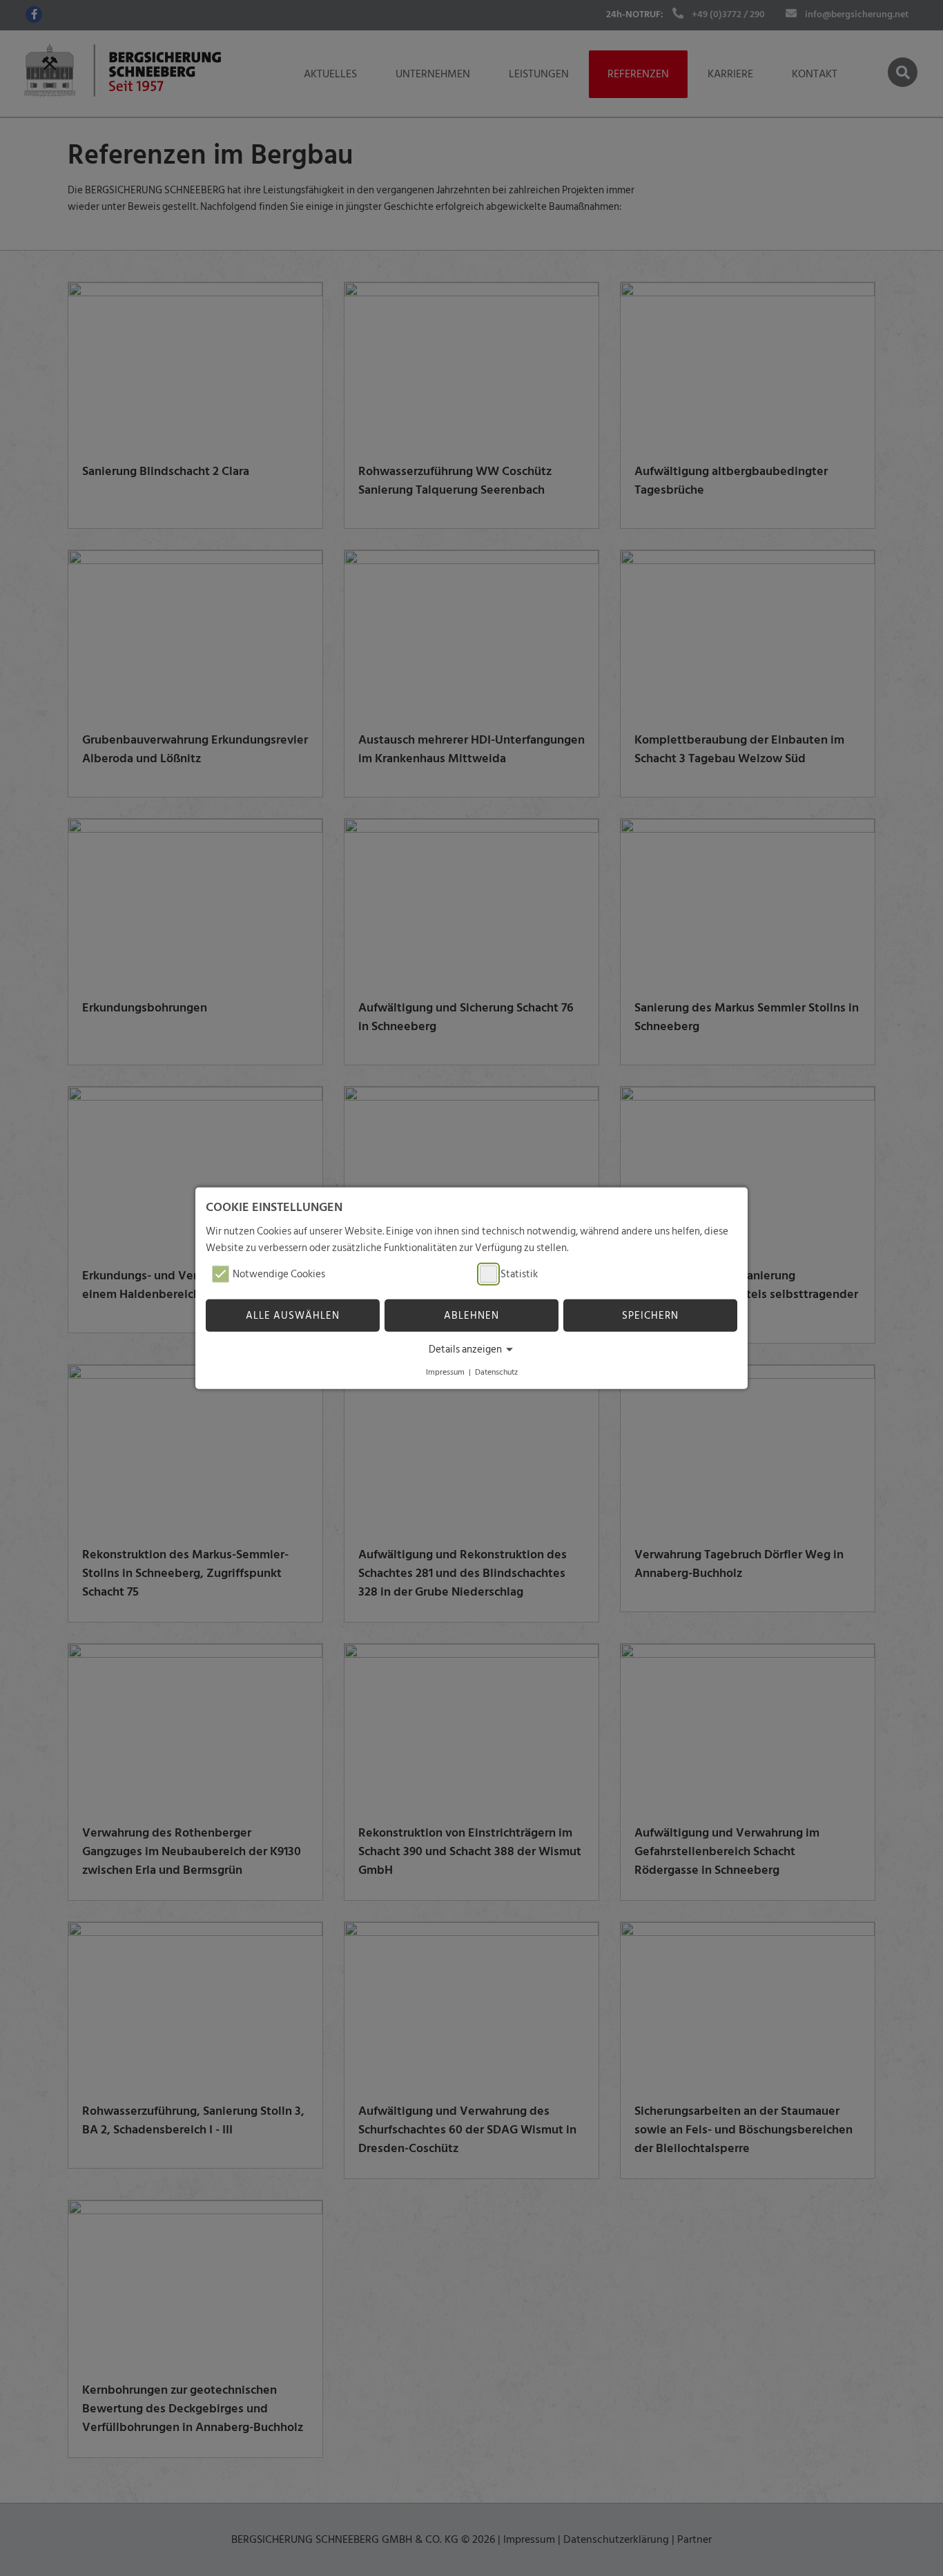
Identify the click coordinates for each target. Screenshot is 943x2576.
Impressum (445, 1372)
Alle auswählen (293, 1316)
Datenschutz (496, 1372)
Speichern (650, 1316)
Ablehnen (471, 1316)
